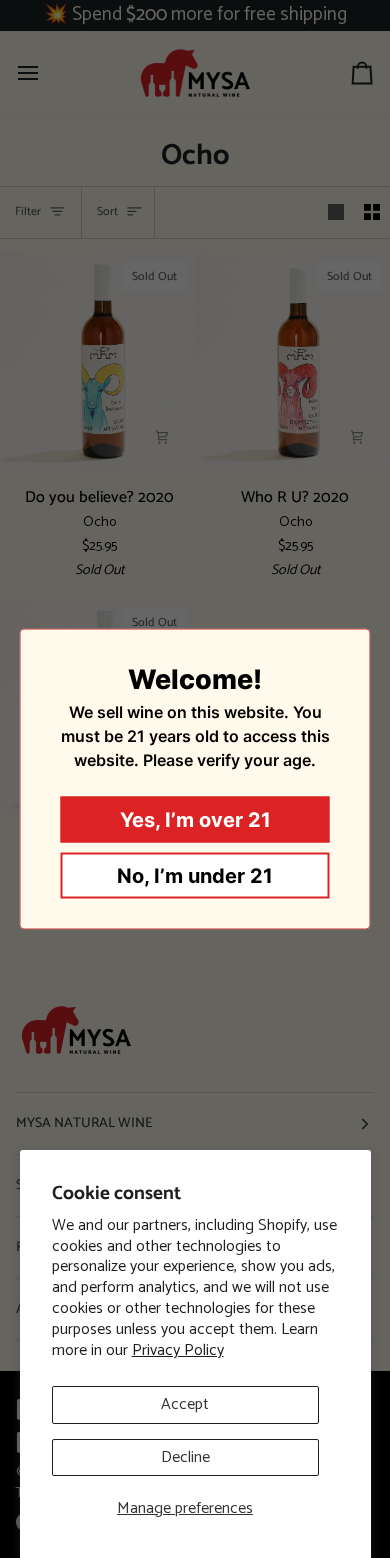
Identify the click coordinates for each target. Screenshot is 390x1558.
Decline (185, 1457)
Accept (185, 1404)
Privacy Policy (178, 1350)
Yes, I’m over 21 (195, 820)
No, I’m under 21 (195, 876)
